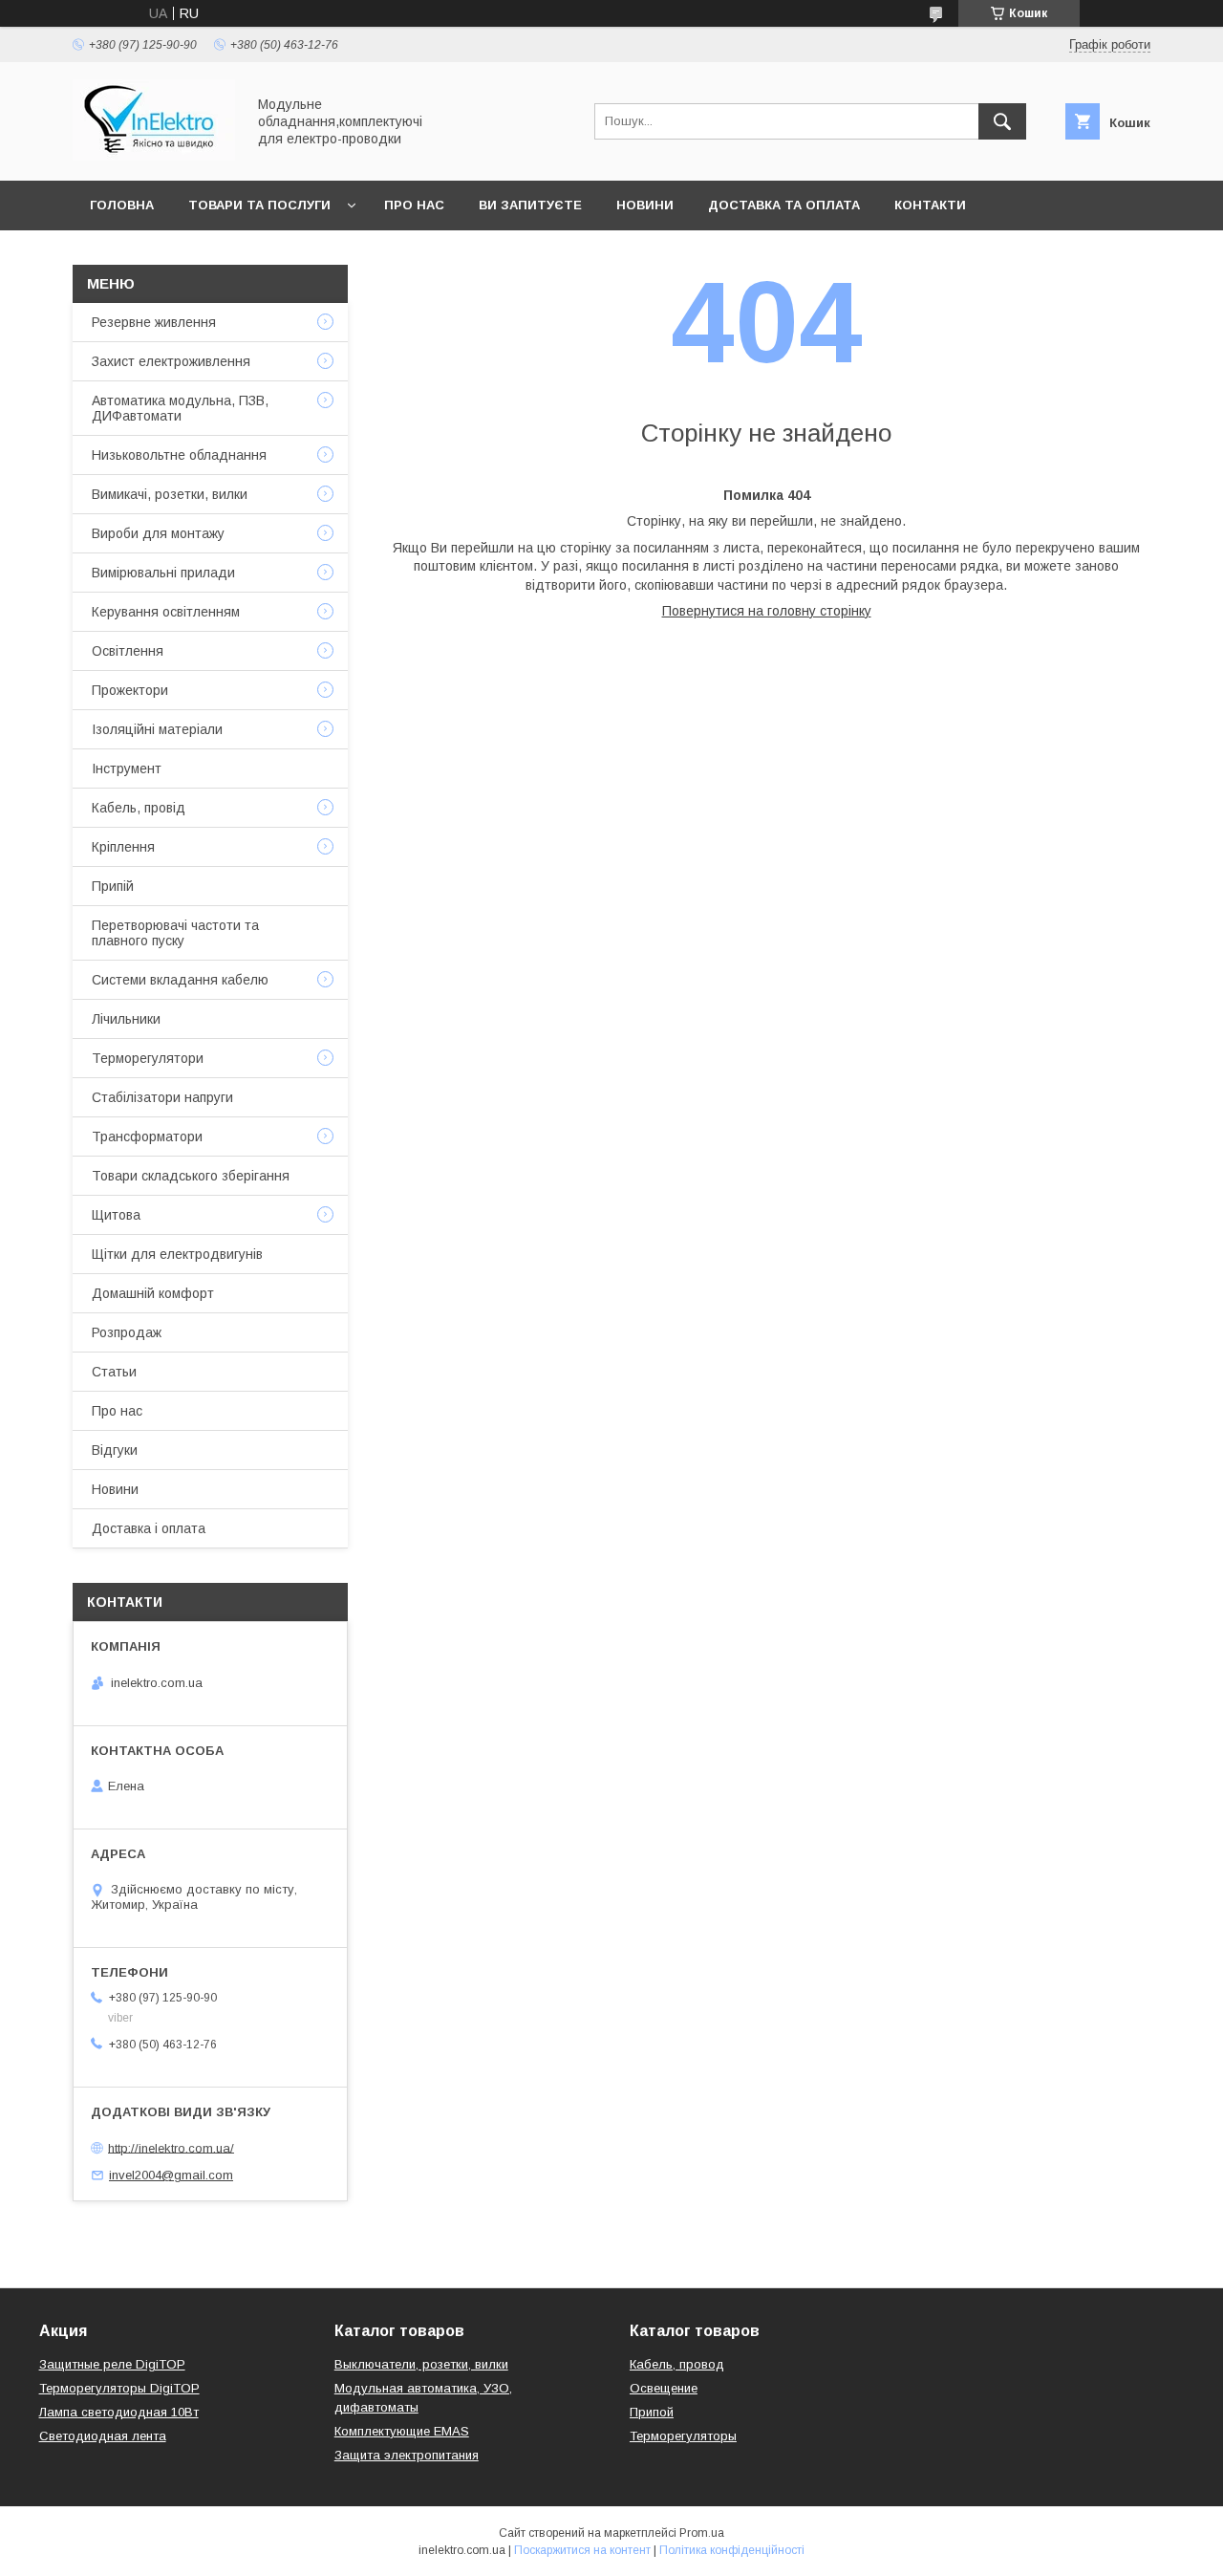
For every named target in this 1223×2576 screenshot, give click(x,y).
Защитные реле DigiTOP (112, 2364)
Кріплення (123, 847)
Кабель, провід (139, 808)
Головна (122, 205)
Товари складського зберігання (191, 1176)
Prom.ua (702, 2533)
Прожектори (130, 690)
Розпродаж (127, 1332)
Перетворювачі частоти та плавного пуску (175, 933)
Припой (652, 2412)
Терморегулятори (148, 1058)
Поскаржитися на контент (582, 2550)
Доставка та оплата (784, 205)
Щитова (116, 1215)
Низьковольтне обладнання (179, 455)
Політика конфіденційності (732, 2550)
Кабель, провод (677, 2364)
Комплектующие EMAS (402, 2431)
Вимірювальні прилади (163, 573)
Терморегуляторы (683, 2436)
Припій (113, 886)
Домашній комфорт (153, 1293)
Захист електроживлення (171, 361)
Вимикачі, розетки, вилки (170, 494)
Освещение (664, 2388)
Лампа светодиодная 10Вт (119, 2412)
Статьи (114, 1372)
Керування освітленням (166, 612)
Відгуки (115, 1450)
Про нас (414, 205)
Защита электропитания (407, 2455)
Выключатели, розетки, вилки (421, 2364)
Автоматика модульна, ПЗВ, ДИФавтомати (180, 408)
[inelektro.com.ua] (154, 156)
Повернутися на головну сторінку (767, 611)
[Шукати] (1002, 121)
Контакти (930, 205)
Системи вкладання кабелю (180, 980)
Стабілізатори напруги (162, 1097)
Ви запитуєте (530, 205)
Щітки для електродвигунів (177, 1254)
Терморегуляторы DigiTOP (119, 2388)
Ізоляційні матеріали (157, 729)
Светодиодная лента (103, 2436)
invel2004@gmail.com (171, 2175)
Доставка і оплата (149, 1528)
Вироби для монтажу (158, 533)
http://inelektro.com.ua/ (171, 2147)
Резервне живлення (154, 322)
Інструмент (127, 768)
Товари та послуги (259, 205)
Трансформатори (147, 1136)
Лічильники (126, 1019)
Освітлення (128, 651)
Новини (645, 205)
